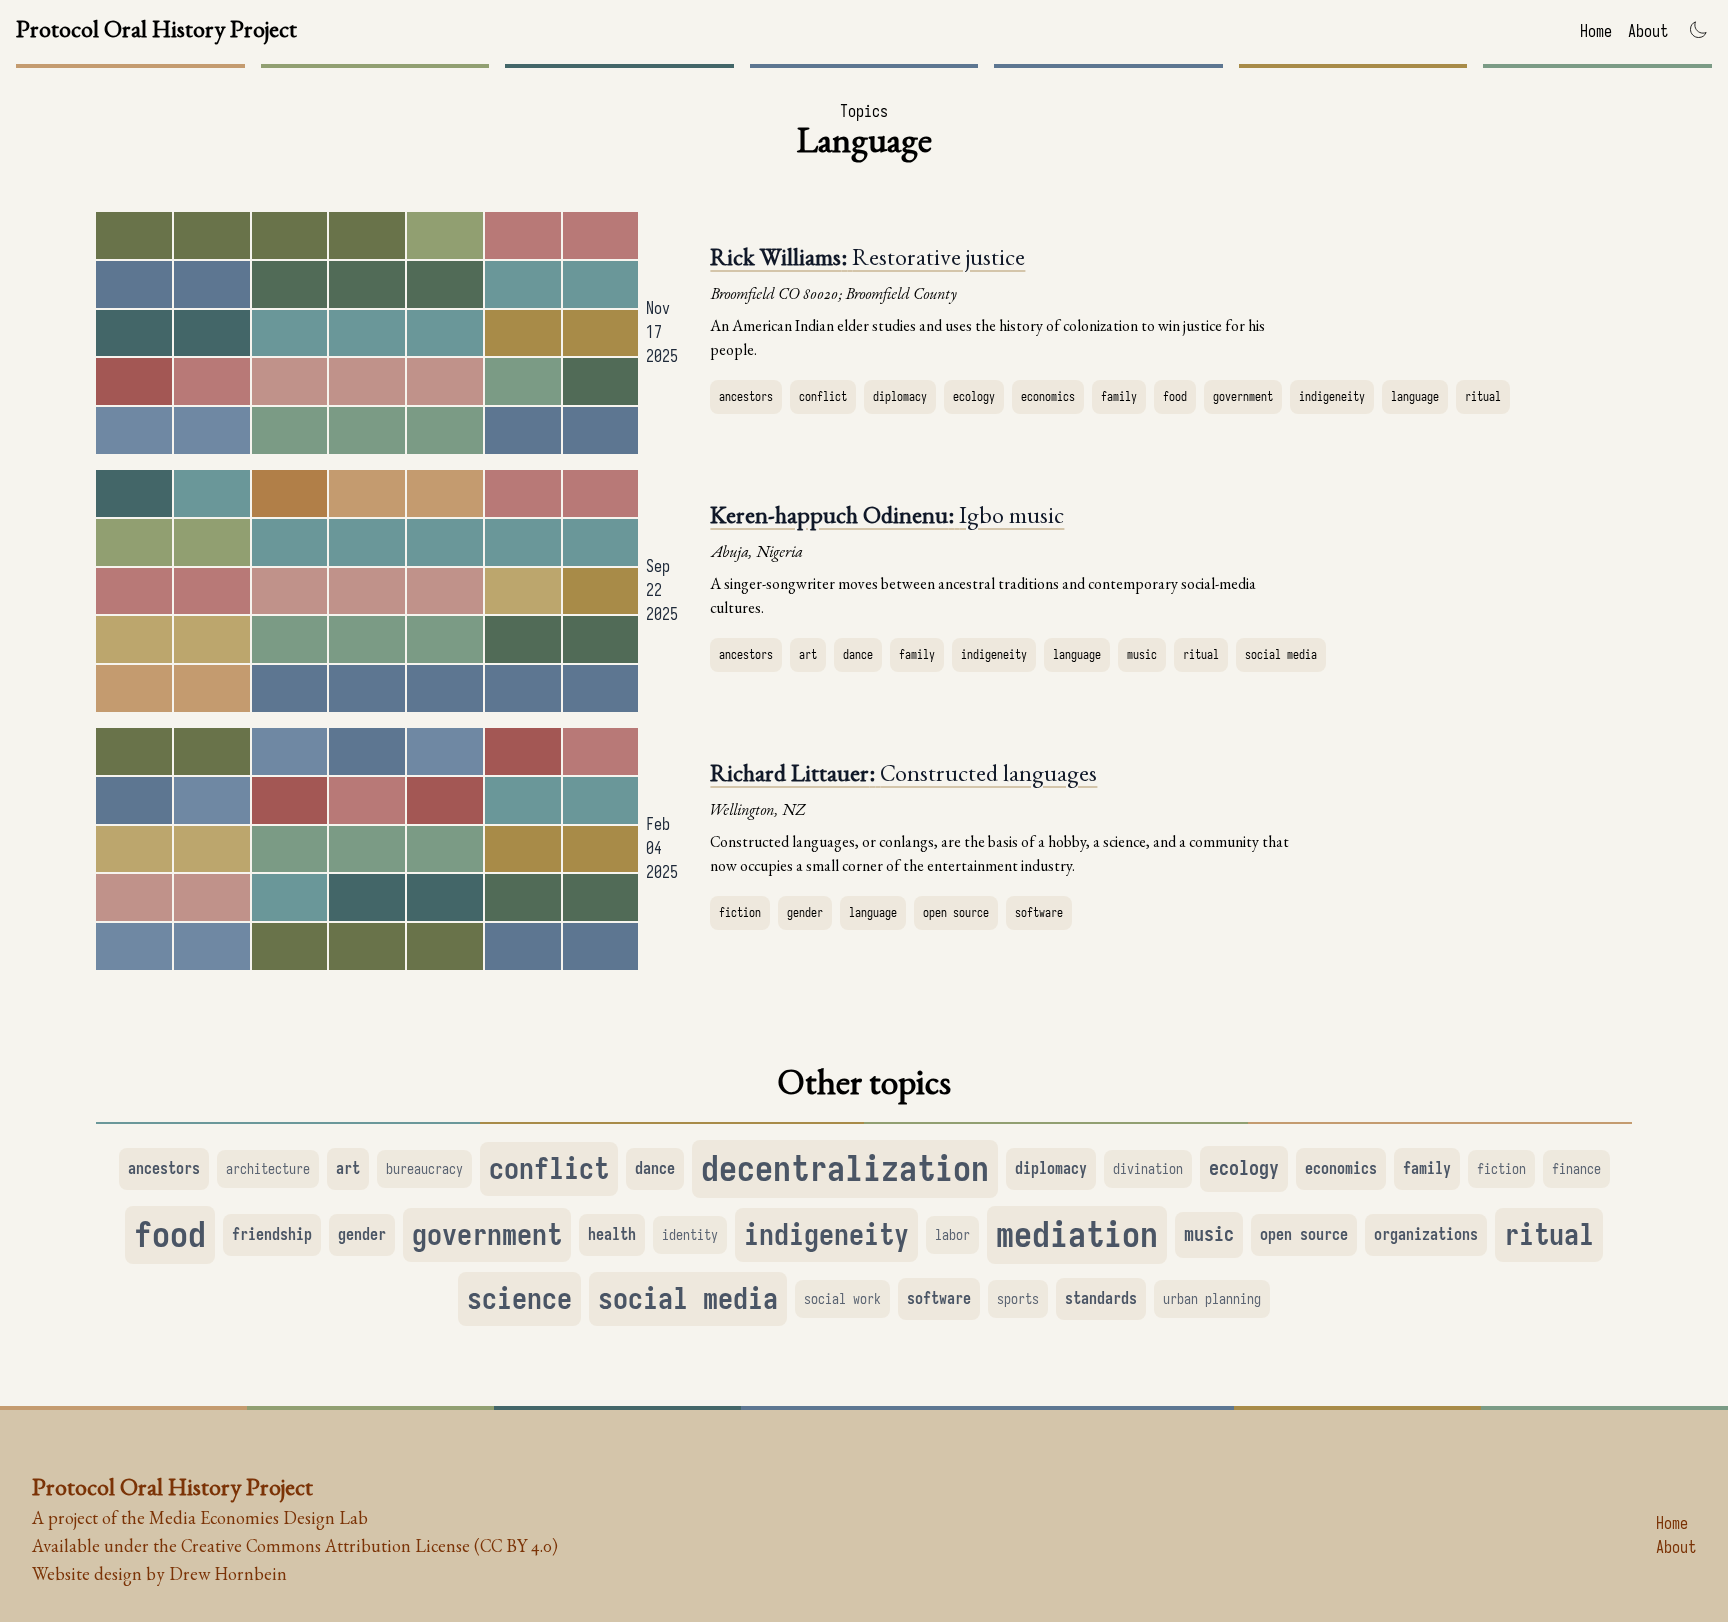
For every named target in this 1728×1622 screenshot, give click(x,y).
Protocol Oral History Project (156, 32)
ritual (1483, 396)
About (1648, 32)
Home (1596, 32)
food (1175, 396)
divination (1148, 1169)
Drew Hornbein (228, 1576)
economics (1048, 396)
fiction (740, 912)
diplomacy (900, 396)
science (519, 1299)
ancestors (746, 396)
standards (1101, 1299)
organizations (1426, 1235)
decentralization (845, 1168)
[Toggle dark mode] (1698, 30)
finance (1576, 1169)
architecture (268, 1169)
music (1142, 654)
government (1243, 396)
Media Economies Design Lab (258, 1520)
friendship (272, 1235)
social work (842, 1299)
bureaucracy (424, 1169)
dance (858, 654)
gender (805, 912)
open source (956, 912)
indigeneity (1332, 396)
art (808, 654)
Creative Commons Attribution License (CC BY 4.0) (369, 1548)
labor (952, 1235)
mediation (1077, 1234)
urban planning (1212, 1299)
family (1119, 396)
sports (1018, 1299)
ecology (974, 396)
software (1039, 912)
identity (690, 1235)
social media (1281, 654)
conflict (823, 396)
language (1415, 396)
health (612, 1235)
